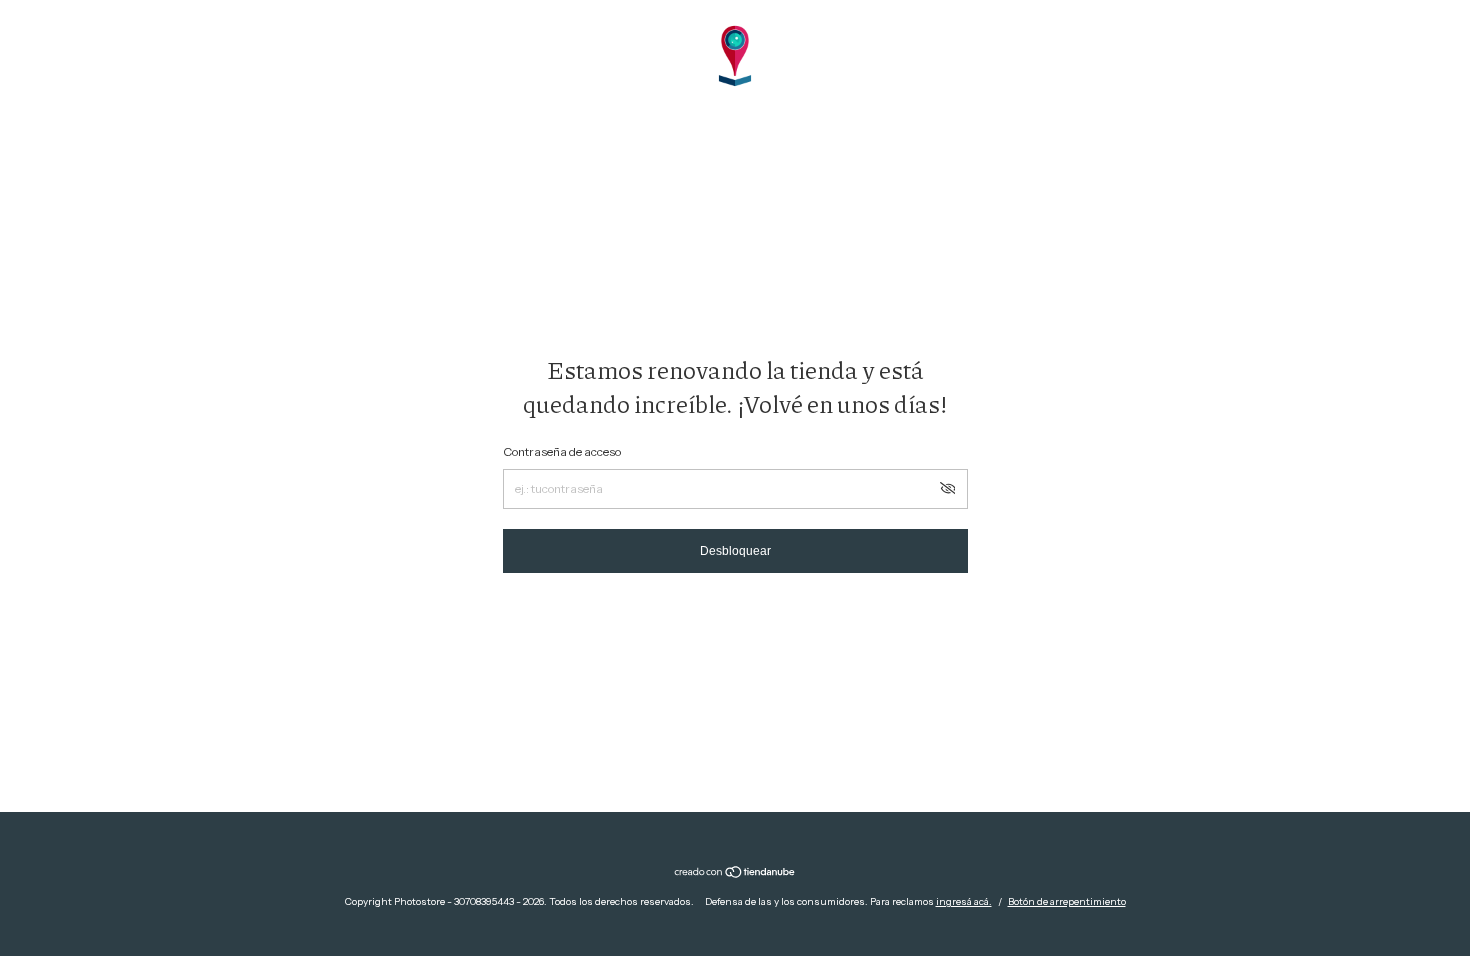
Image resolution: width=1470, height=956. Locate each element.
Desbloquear (735, 551)
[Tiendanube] (735, 874)
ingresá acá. (964, 901)
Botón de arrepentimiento (1067, 901)
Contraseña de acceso (562, 451)
